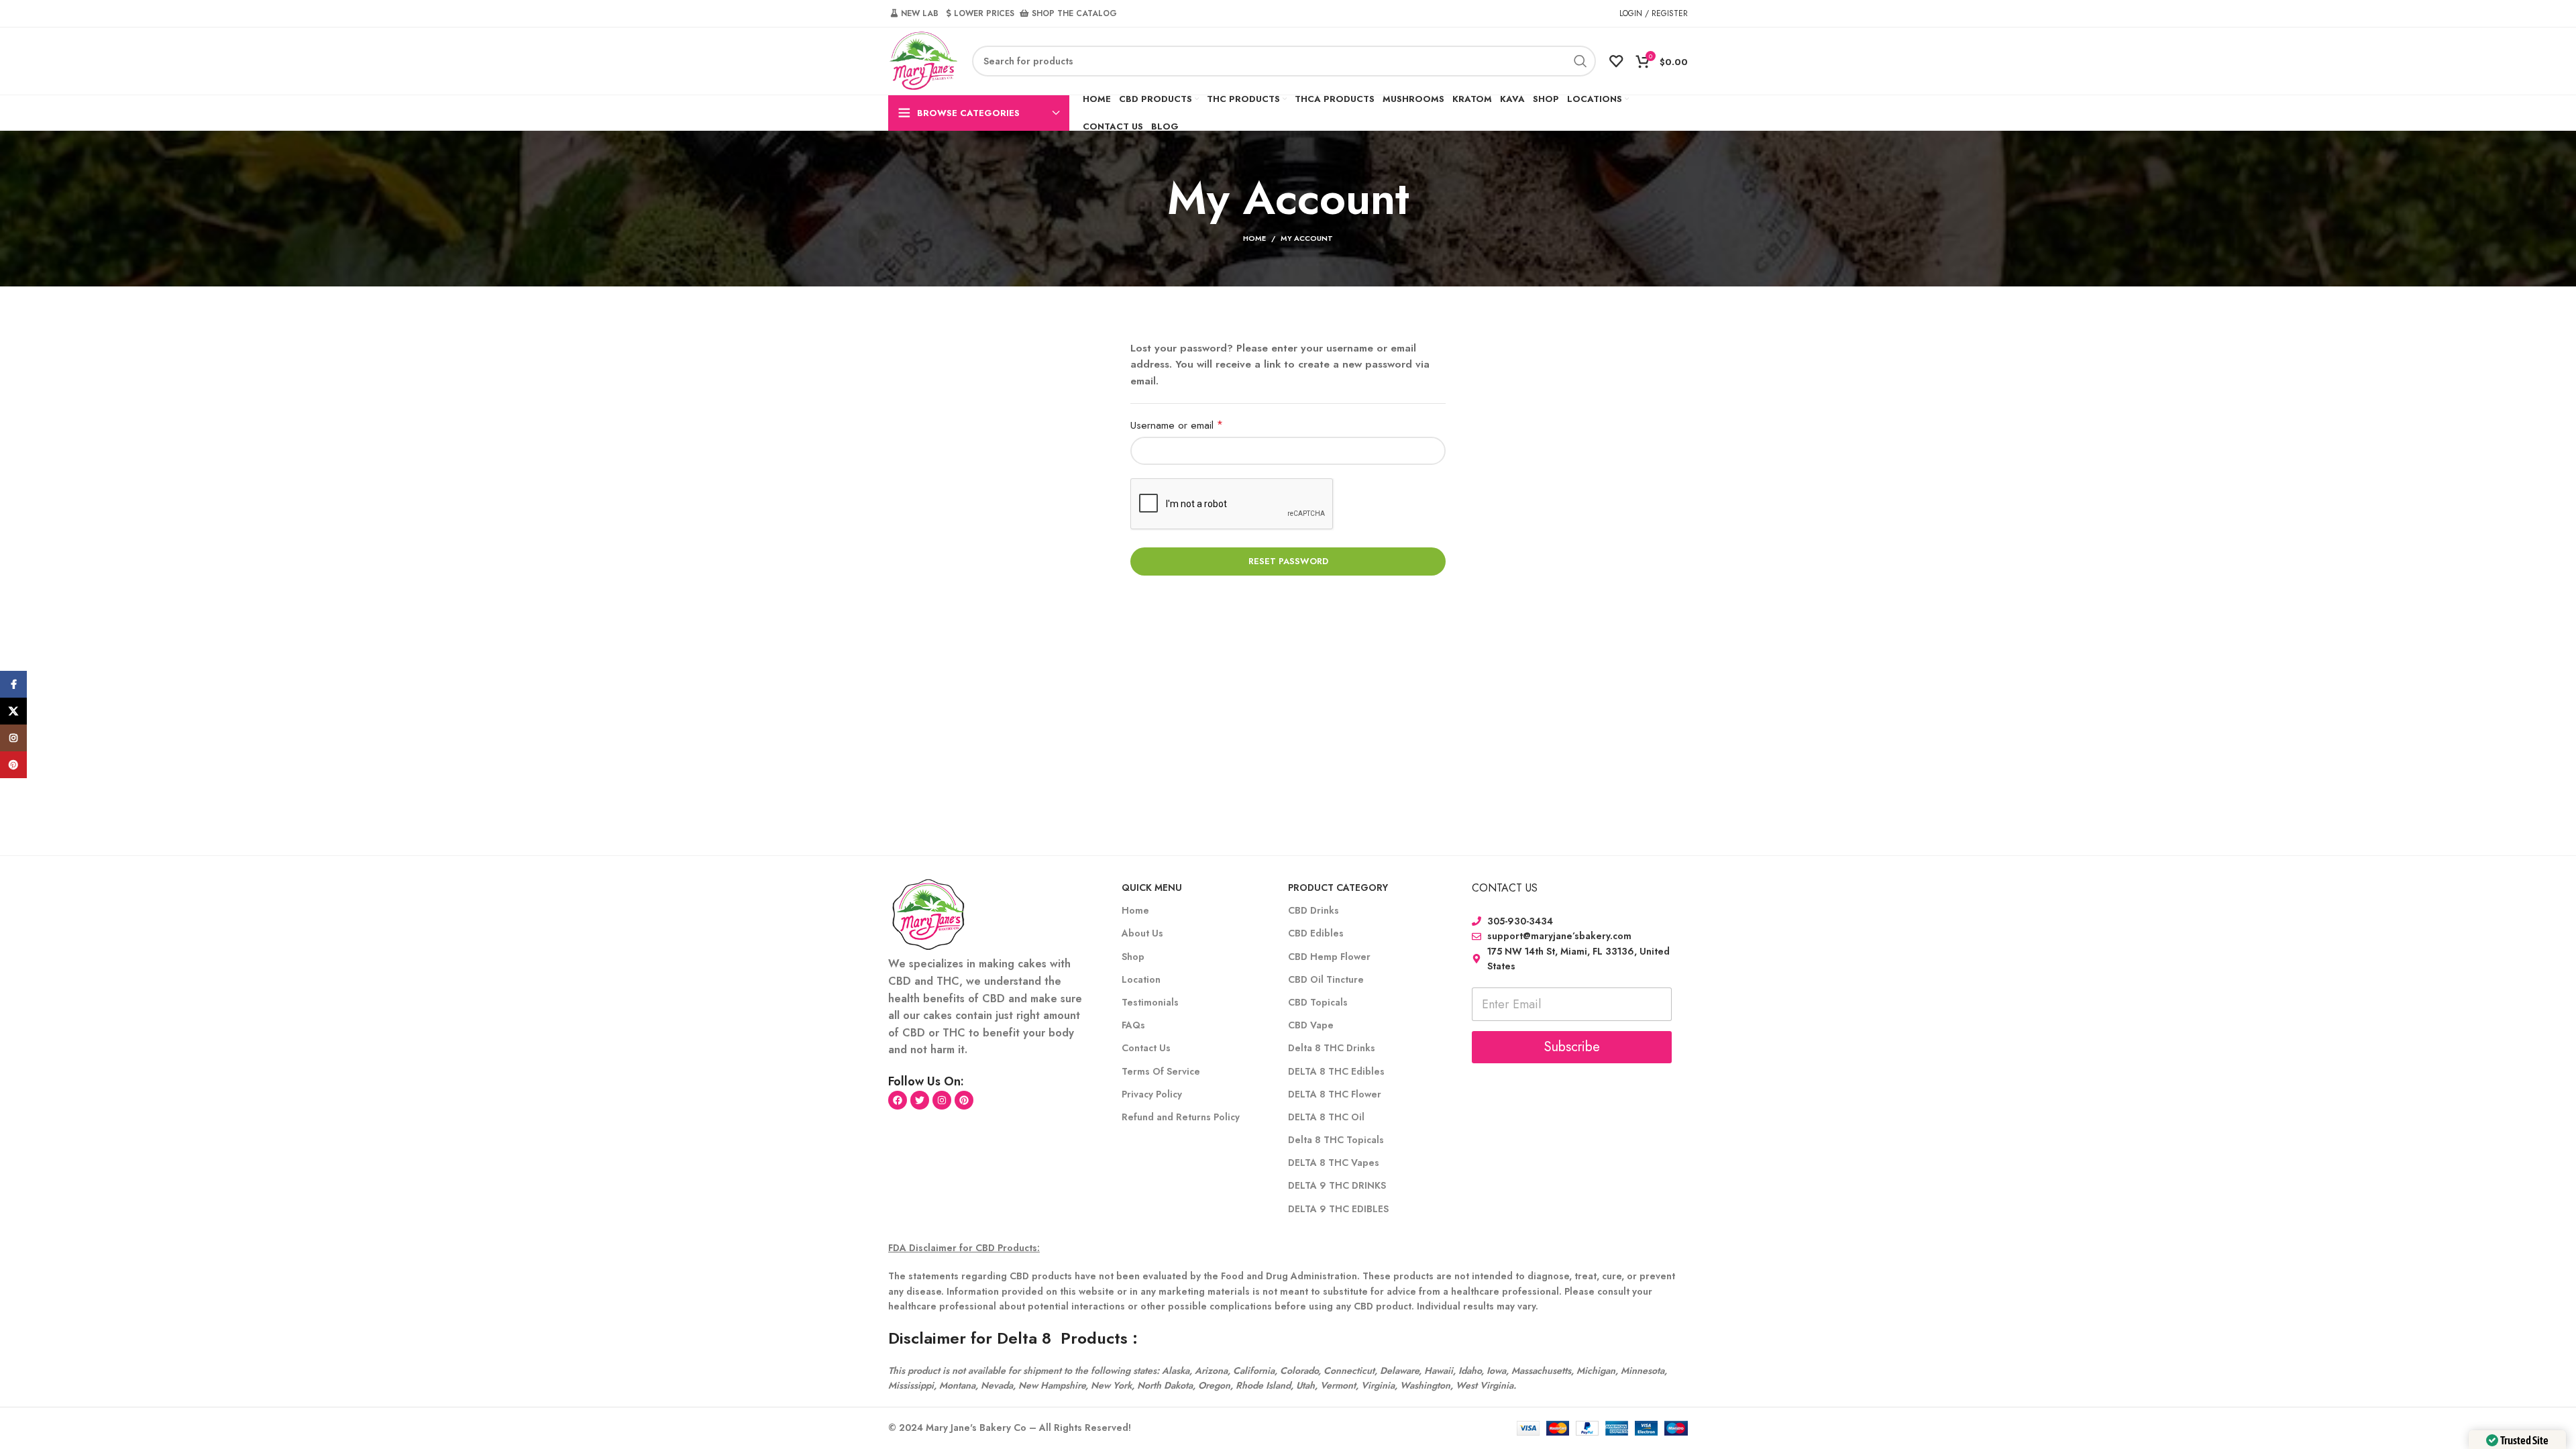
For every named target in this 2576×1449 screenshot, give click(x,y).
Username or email (1196, 425)
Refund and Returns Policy (1181, 1117)
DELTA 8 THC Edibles (1336, 1071)
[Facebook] (898, 1100)
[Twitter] (920, 1100)
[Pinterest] (964, 1100)
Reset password (1288, 561)
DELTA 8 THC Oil (1326, 1117)
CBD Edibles (1316, 933)
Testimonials (1150, 1002)
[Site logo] (923, 60)
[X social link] (13, 711)
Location (1141, 979)
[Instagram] (942, 1100)
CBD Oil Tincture (1326, 979)
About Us (1142, 933)
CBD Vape (1311, 1025)
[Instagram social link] (13, 738)
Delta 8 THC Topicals (1336, 1140)
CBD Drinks (1313, 910)
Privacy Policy (1152, 1094)
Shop (1133, 957)
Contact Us (1146, 1048)
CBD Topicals (1318, 1002)
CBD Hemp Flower (1329, 957)
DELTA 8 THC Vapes (1334, 1163)
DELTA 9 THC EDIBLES (1338, 1209)
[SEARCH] (1580, 61)
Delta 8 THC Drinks (1332, 1048)
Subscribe (1572, 1047)
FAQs (1133, 1025)
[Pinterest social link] (13, 765)
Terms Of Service (1161, 1071)
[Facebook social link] (13, 684)
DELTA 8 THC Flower (1335, 1094)
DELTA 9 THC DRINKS (1337, 1185)
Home (1254, 238)
